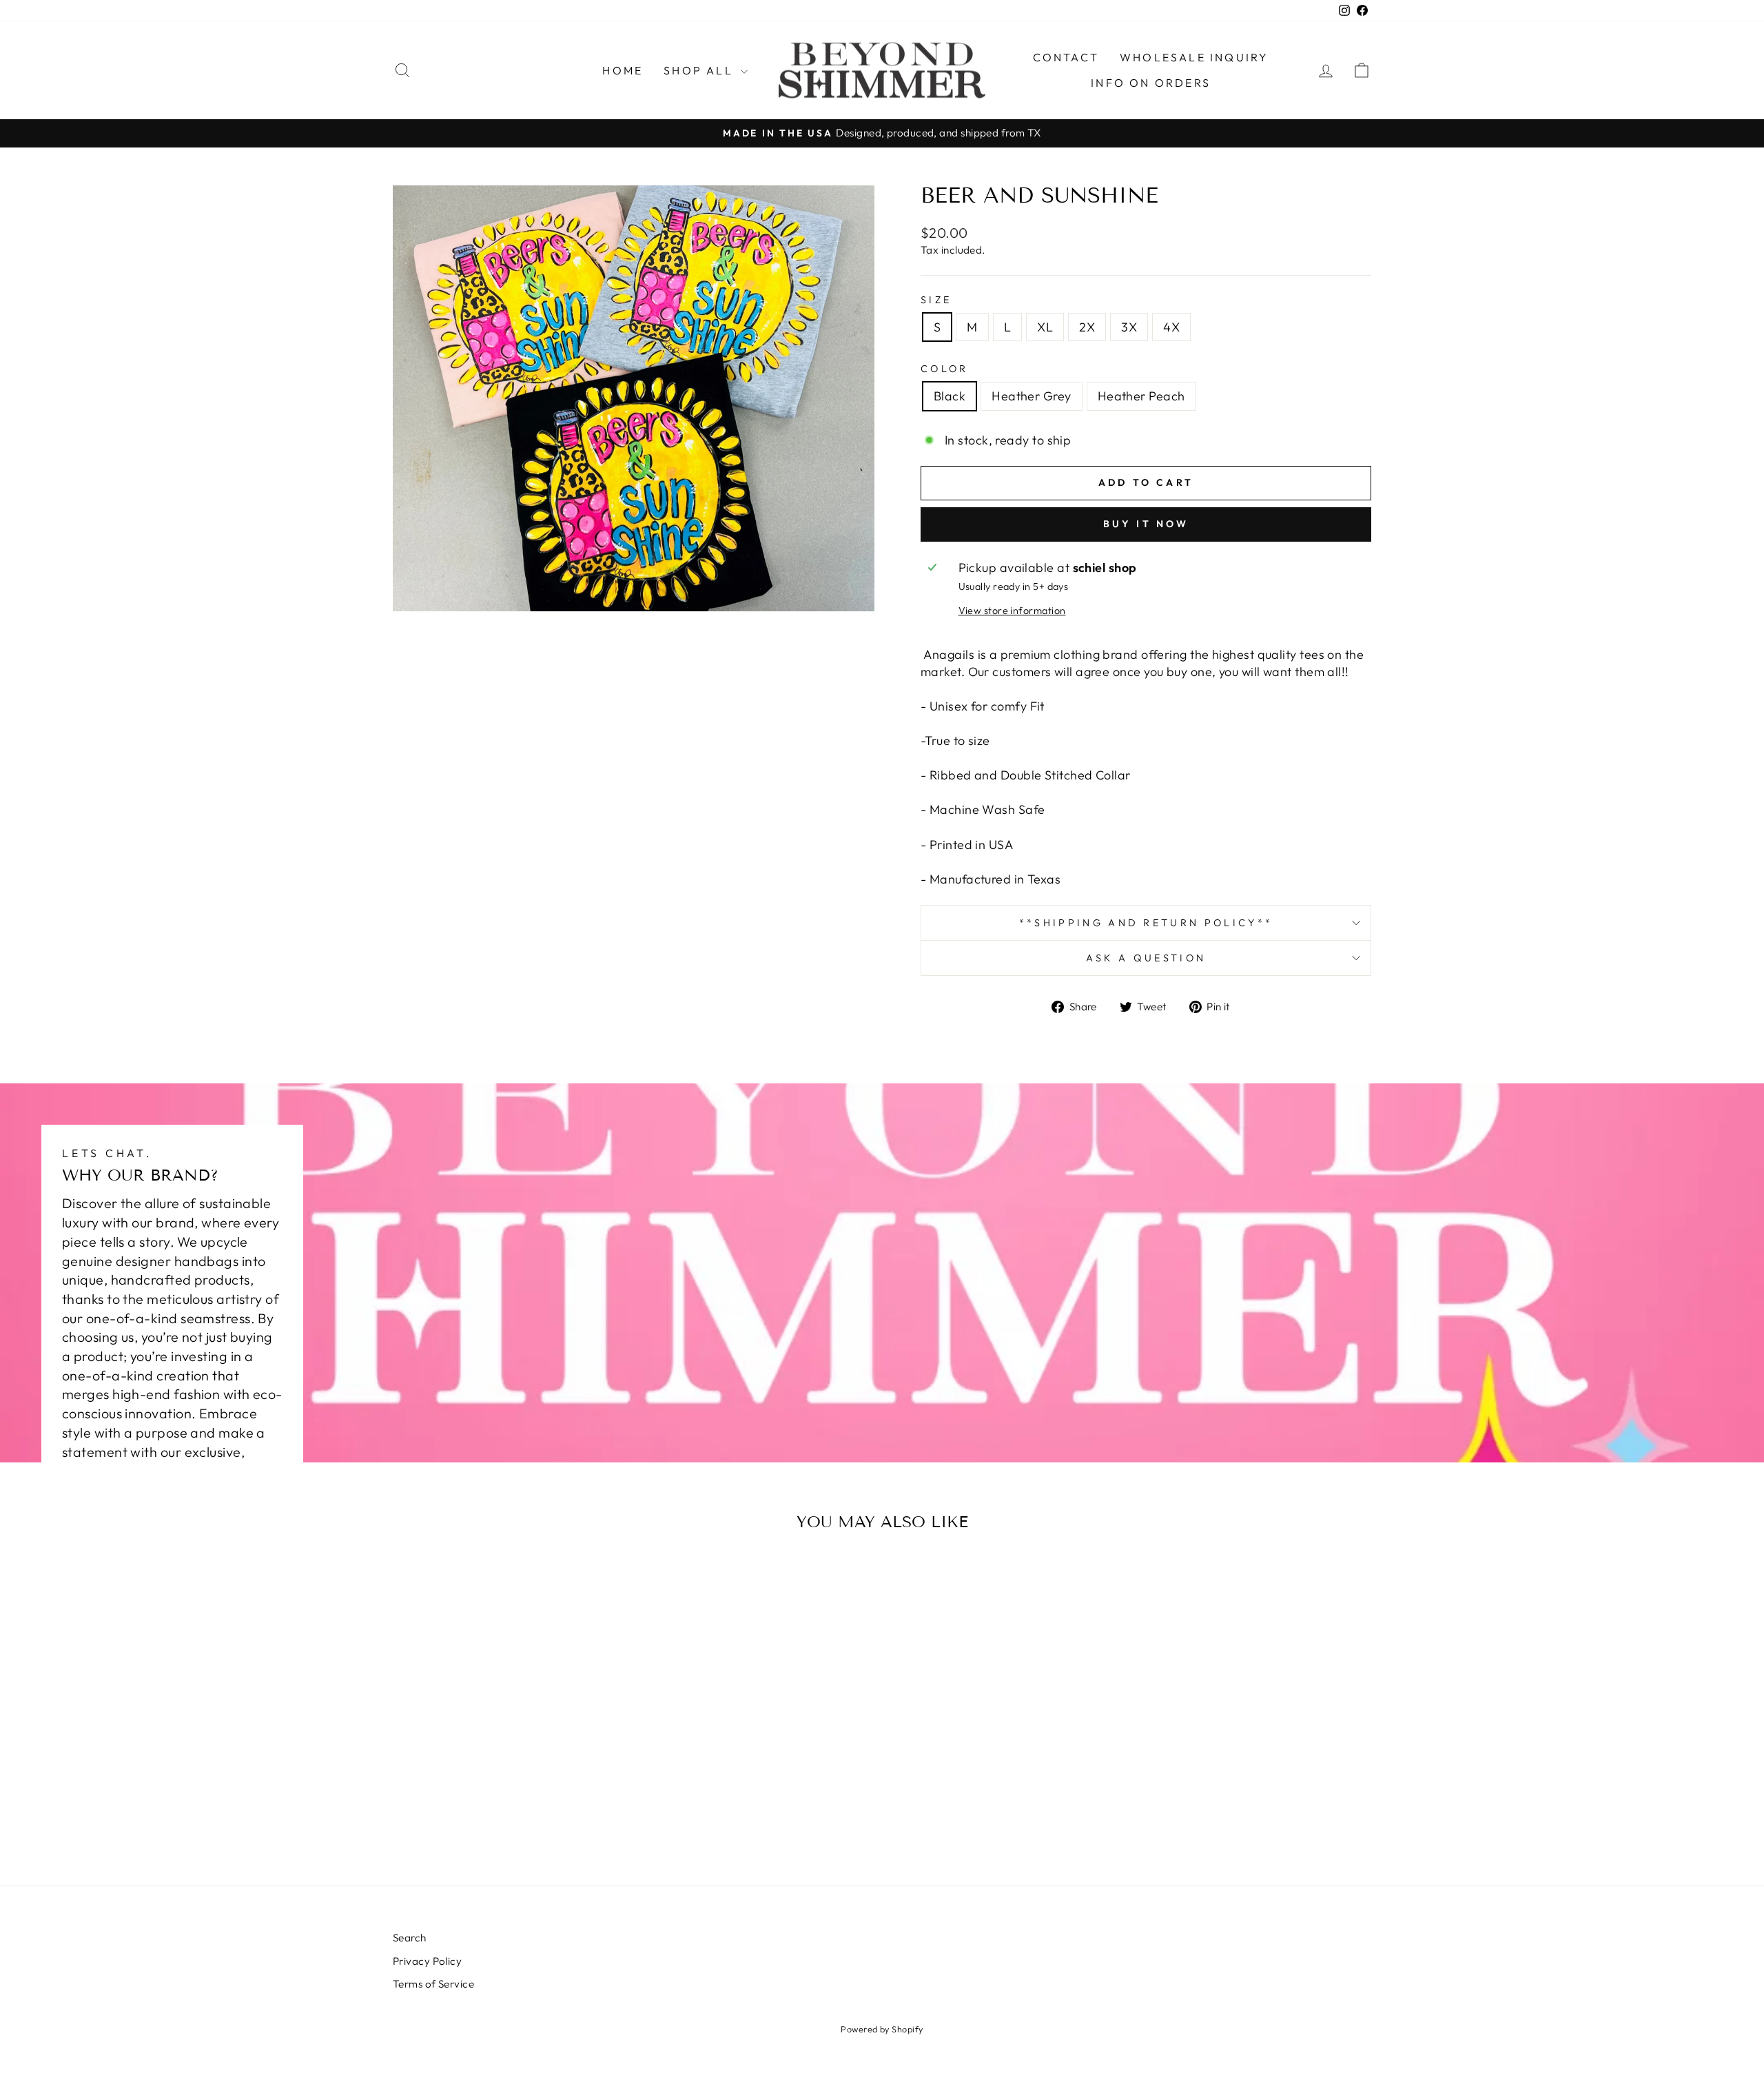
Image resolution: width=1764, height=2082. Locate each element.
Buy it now (1146, 524)
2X (1087, 327)
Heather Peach (1141, 396)
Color (945, 369)
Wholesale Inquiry (1194, 57)
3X (1129, 327)
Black (950, 396)
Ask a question (1146, 958)
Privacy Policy (427, 1961)
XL (1045, 327)
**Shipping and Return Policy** (1146, 923)
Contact (1066, 57)
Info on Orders (1151, 83)
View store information (1012, 611)
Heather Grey (1031, 396)
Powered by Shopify (882, 2029)
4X (1171, 327)
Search (410, 1938)
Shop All (700, 70)
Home (623, 70)
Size (936, 300)
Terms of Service (433, 1984)
